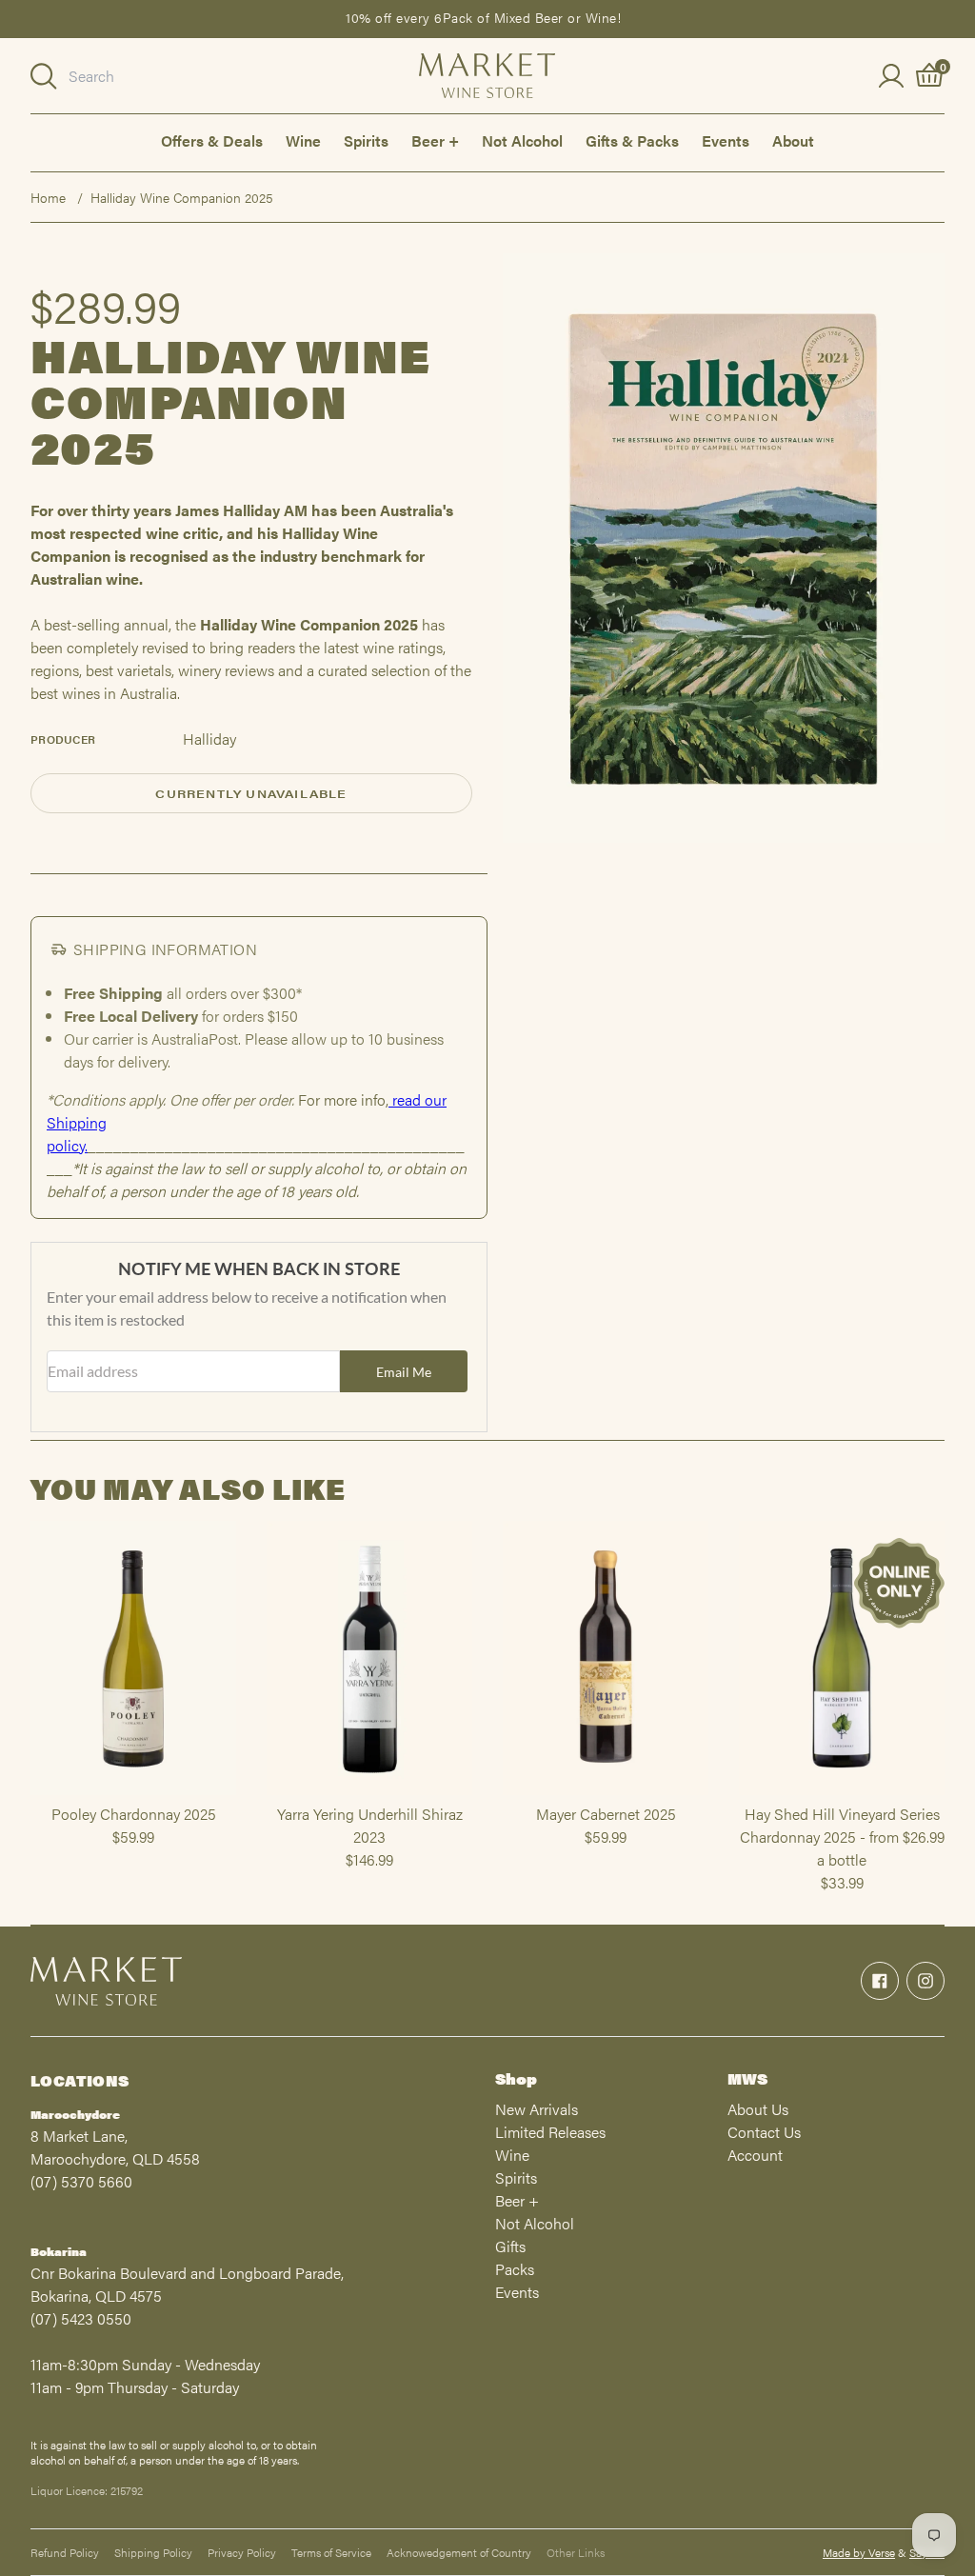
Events (726, 140)
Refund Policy (65, 2552)
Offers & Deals (212, 140)
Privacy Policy (242, 2552)
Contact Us (764, 2132)
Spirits (366, 140)
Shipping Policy (153, 2552)
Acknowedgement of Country (459, 2552)
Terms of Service (331, 2552)
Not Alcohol (522, 140)
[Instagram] (925, 1981)
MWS (747, 2078)
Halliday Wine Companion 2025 (182, 197)
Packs (515, 2269)
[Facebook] (880, 1981)
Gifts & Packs (632, 140)
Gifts (510, 2246)
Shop (516, 2078)
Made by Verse (859, 2552)
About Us (758, 2109)
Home (48, 197)
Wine (303, 140)
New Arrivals (537, 2109)
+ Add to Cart (133, 1794)
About (793, 140)
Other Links (576, 2552)
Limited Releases (550, 2132)
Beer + (435, 140)
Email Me (404, 1372)
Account (755, 2155)
